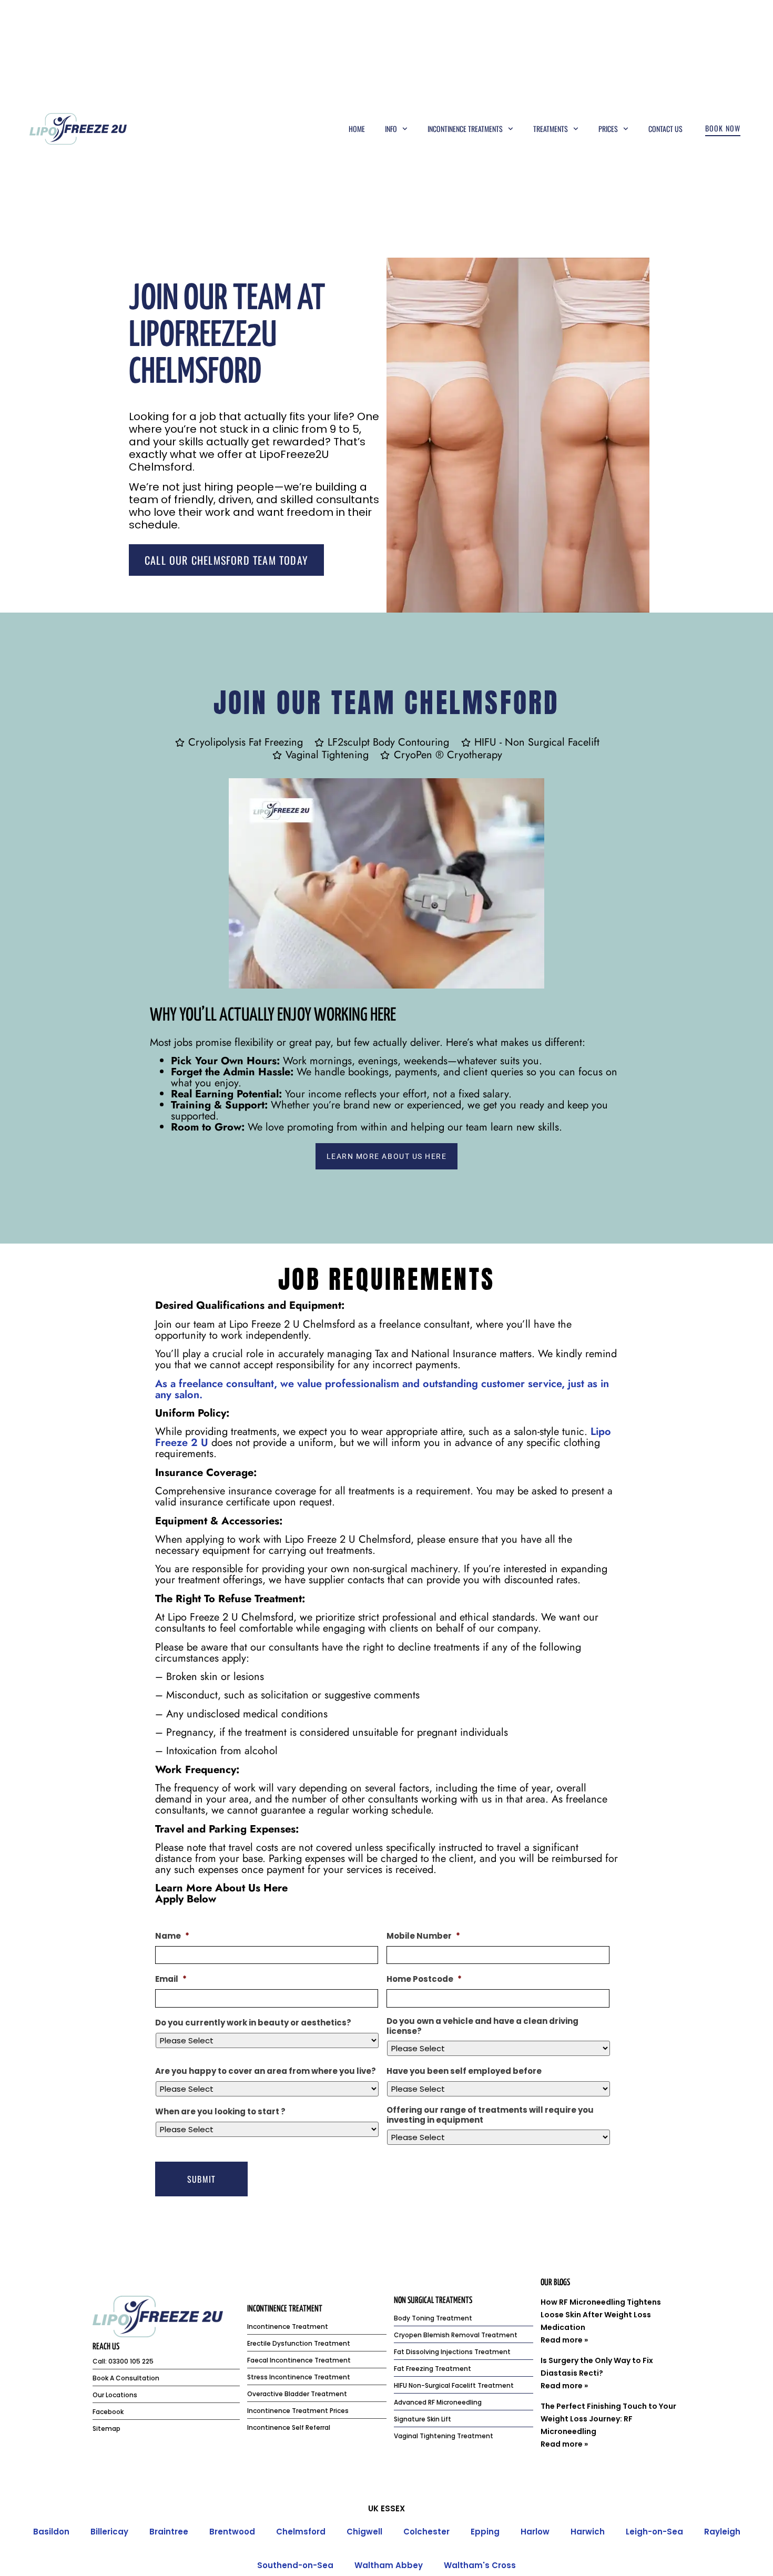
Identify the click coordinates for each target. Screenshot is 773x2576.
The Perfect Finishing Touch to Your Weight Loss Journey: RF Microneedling (608, 2419)
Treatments (551, 129)
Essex (393, 2508)
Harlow (535, 2532)
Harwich (588, 2532)
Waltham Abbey (389, 2565)
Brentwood (232, 2532)
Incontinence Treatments (465, 129)
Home (357, 129)
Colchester (426, 2532)
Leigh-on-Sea (654, 2532)
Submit (201, 2179)
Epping (485, 2532)
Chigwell (364, 2532)
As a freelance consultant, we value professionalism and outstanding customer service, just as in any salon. (382, 1389)
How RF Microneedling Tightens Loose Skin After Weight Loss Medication (601, 2315)
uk (373, 2508)
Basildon (51, 2532)
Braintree (169, 2532)
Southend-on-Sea (295, 2565)
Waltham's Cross (480, 2565)
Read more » (564, 2340)
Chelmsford (301, 2532)
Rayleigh (722, 2532)
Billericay (109, 2532)
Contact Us (665, 129)
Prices (608, 129)
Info (391, 129)
